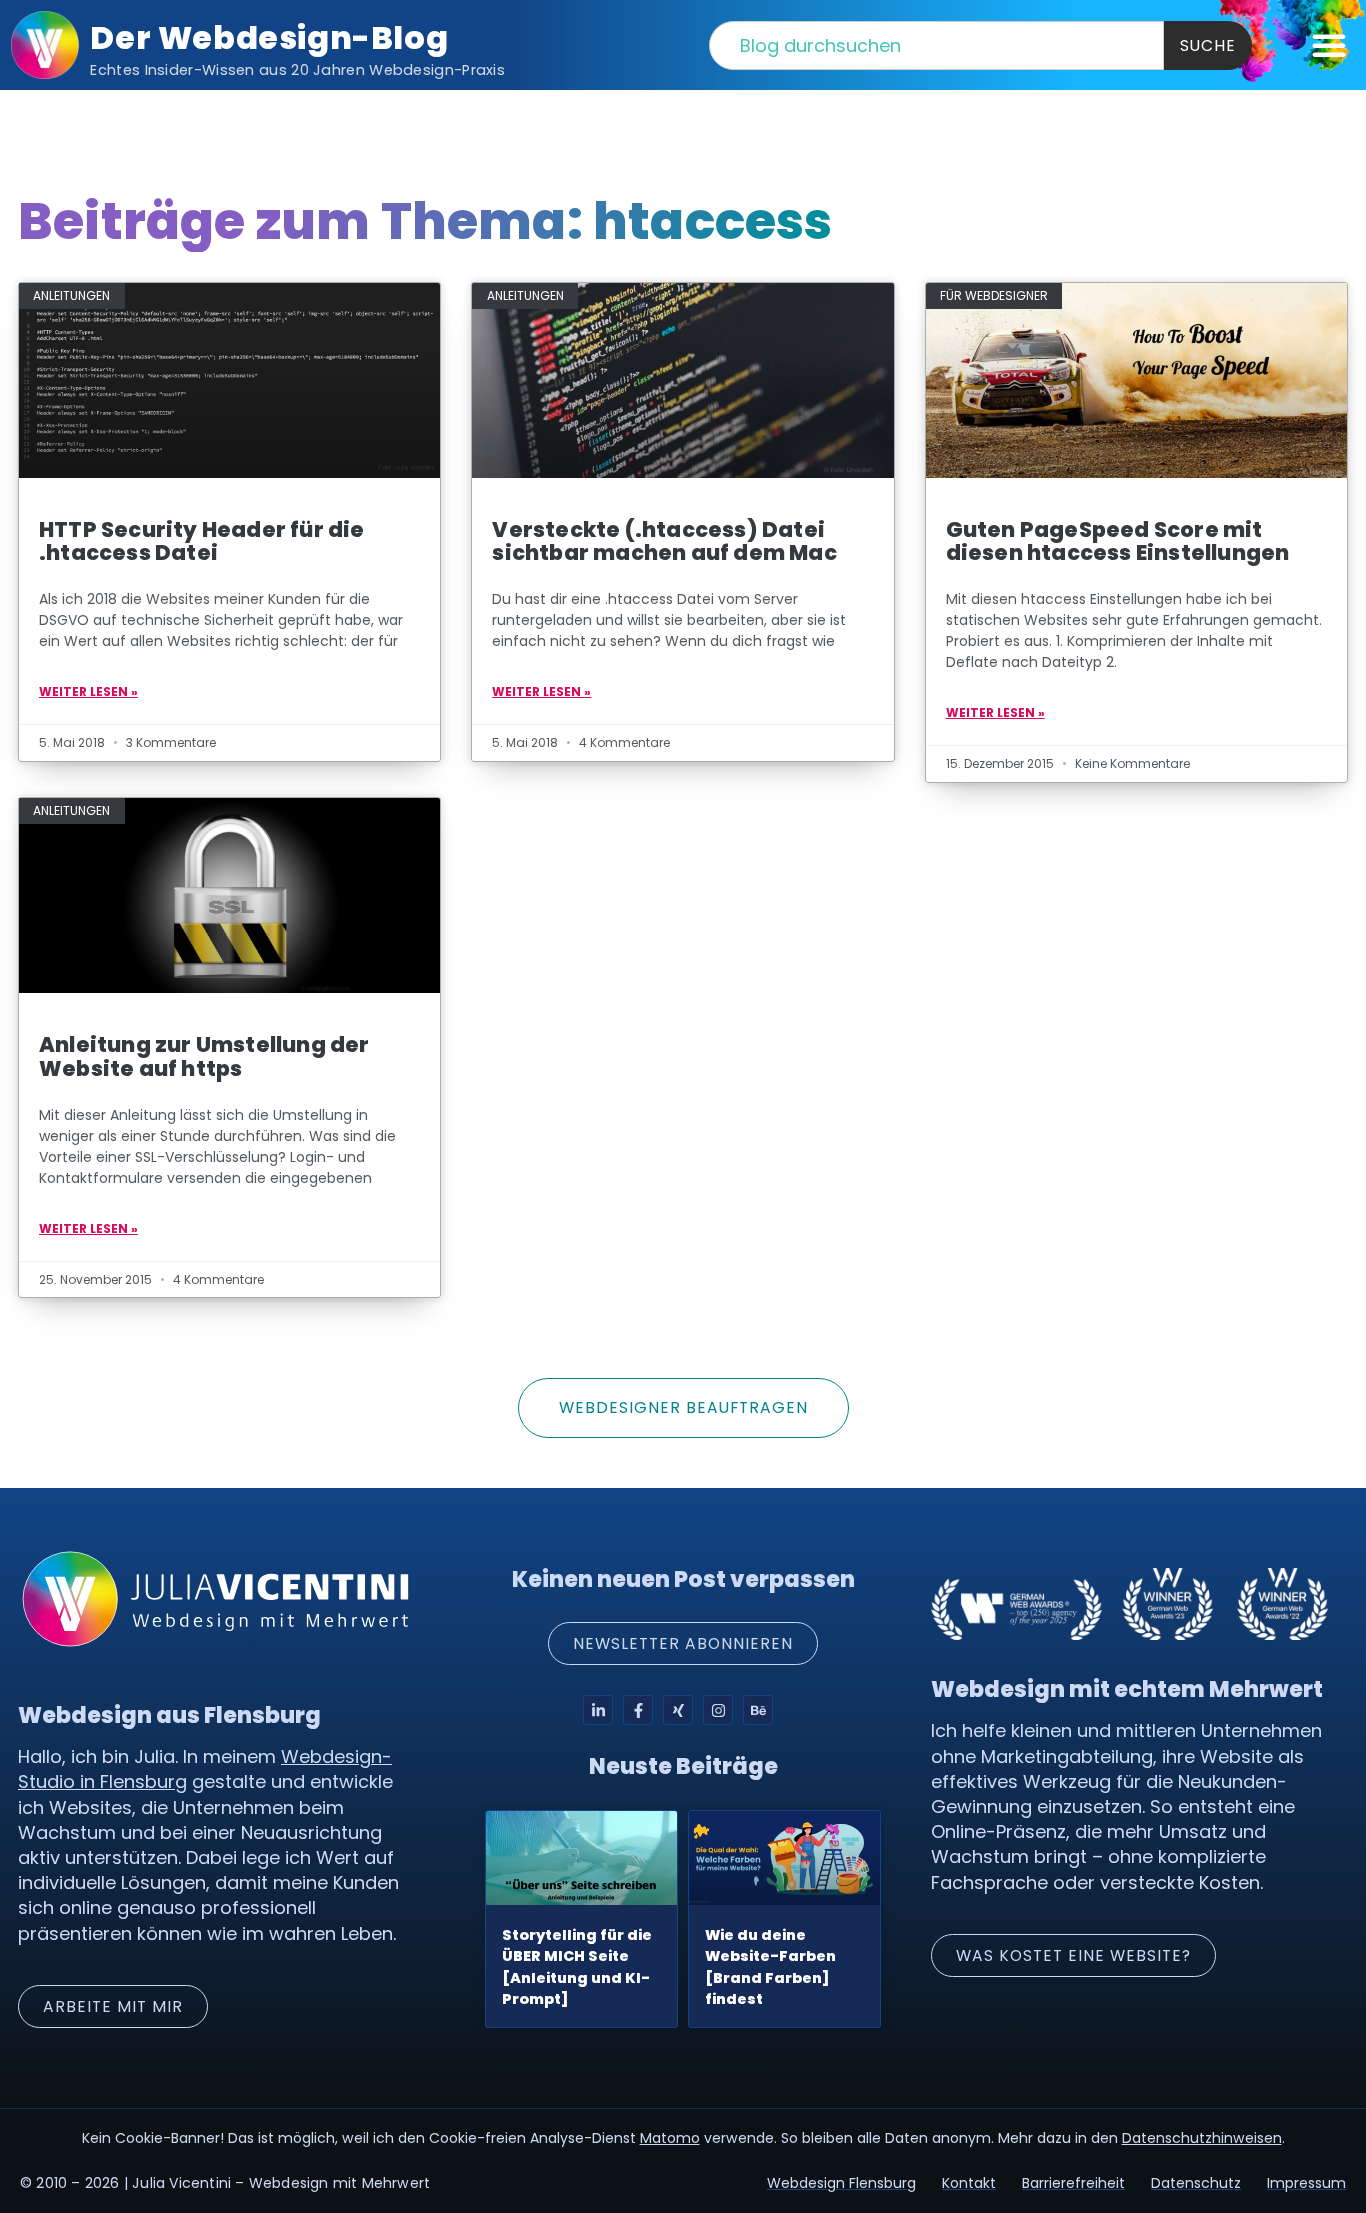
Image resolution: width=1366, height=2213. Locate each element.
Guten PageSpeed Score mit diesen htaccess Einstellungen (1118, 541)
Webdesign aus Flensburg (169, 1715)
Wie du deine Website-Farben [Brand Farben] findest (770, 1967)
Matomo (670, 2138)
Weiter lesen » (88, 691)
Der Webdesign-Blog (269, 37)
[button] (1329, 45)
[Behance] (758, 1710)
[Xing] (678, 1710)
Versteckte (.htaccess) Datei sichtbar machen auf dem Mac (664, 541)
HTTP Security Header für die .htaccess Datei (202, 541)
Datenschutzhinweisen (1202, 2138)
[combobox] (936, 45)
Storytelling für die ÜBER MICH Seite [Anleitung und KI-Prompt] (577, 1967)
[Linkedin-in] (598, 1710)
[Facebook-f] (638, 1710)
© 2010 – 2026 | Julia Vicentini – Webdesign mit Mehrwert (225, 2183)
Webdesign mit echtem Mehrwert (1127, 1689)
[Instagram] (718, 1710)
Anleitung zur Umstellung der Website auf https (204, 1056)
